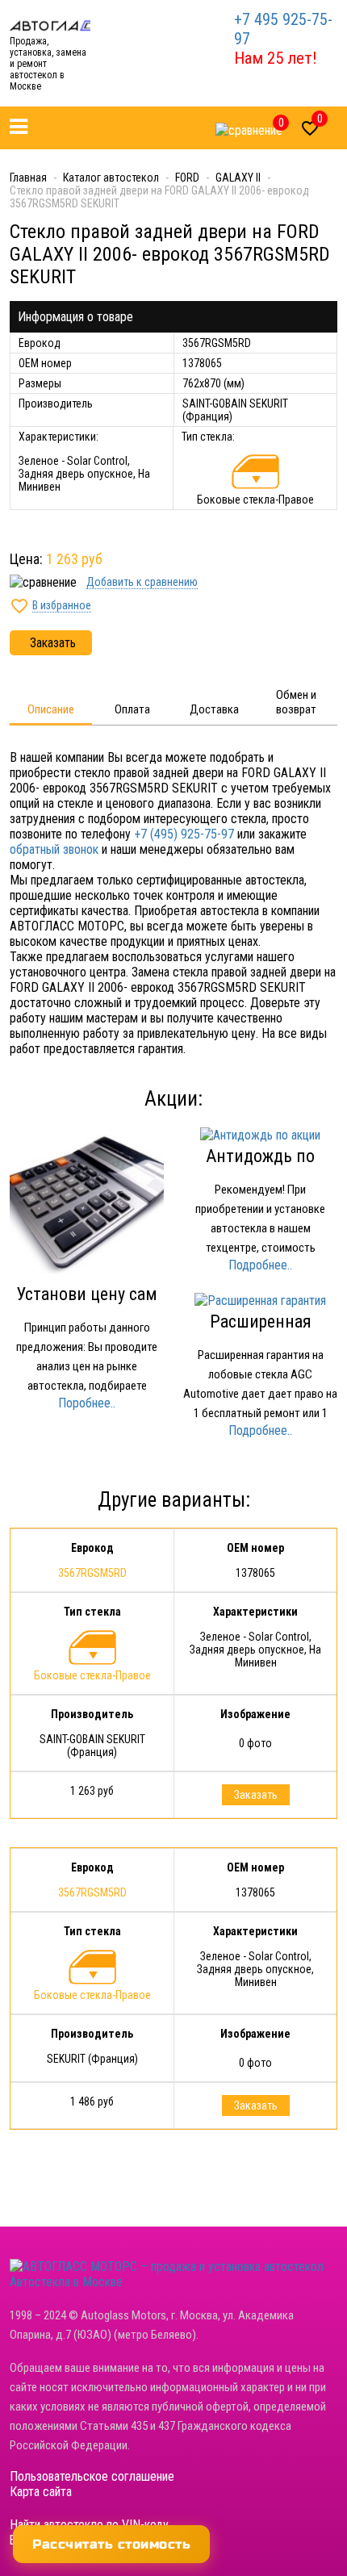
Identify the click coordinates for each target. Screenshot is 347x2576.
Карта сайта (41, 2492)
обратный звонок (54, 849)
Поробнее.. (87, 1403)
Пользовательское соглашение (92, 2476)
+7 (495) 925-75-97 (184, 834)
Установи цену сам (87, 1294)
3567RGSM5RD (92, 1573)
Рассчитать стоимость (111, 2544)
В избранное (62, 605)
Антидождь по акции (260, 1166)
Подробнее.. (260, 1265)
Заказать (53, 643)
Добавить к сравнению (142, 582)
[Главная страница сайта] (50, 25)
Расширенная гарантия (261, 1332)
